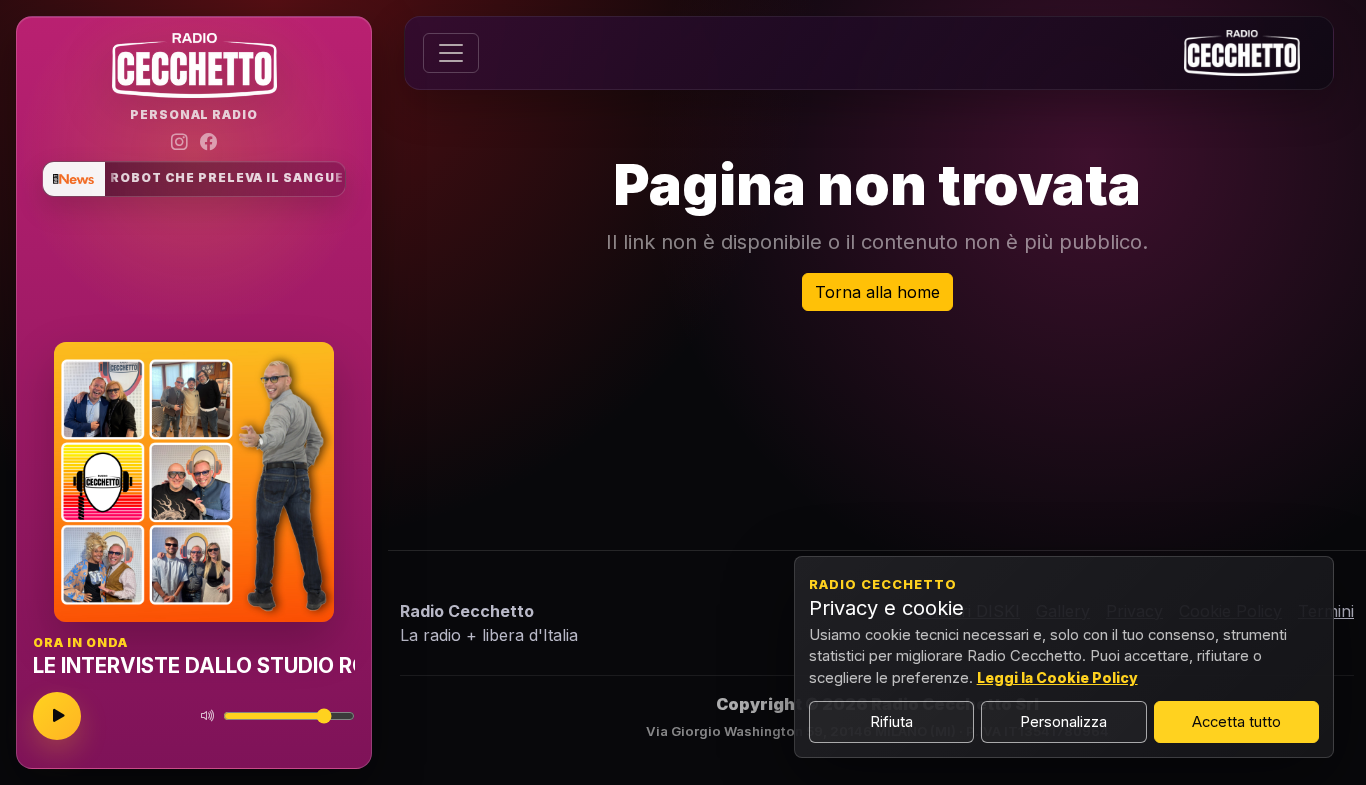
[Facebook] (208, 142)
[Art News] (74, 179)
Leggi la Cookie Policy (1057, 677)
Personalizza (1063, 722)
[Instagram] (179, 142)
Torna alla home (877, 292)
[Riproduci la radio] (57, 716)
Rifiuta (891, 722)
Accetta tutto (1236, 722)
